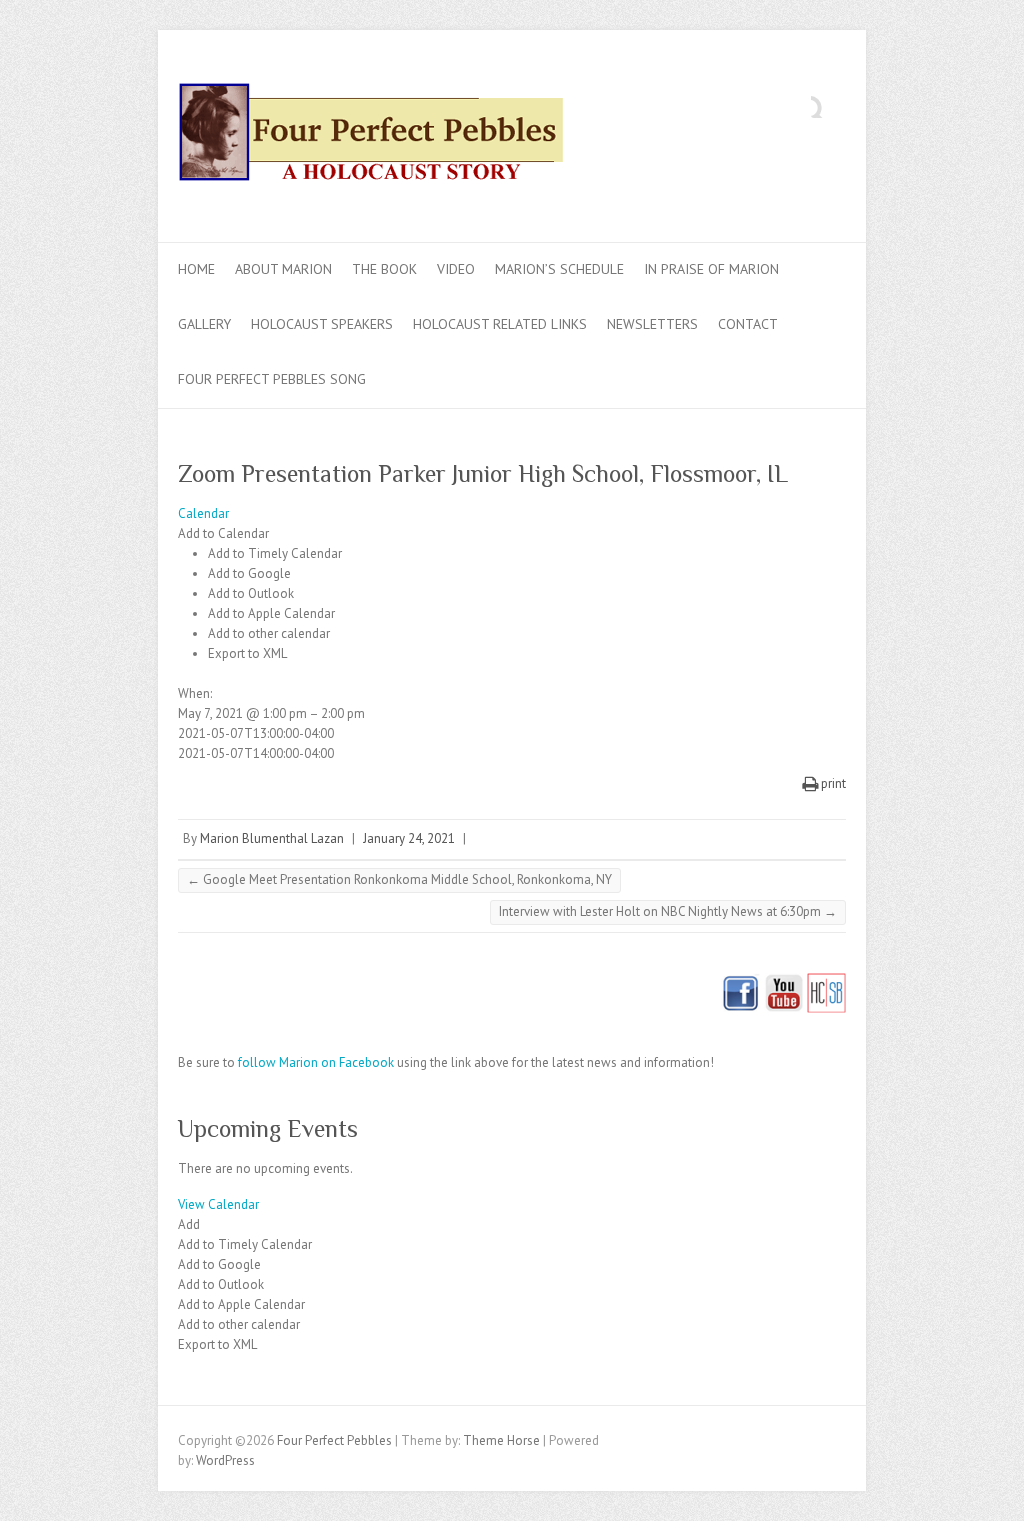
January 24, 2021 (409, 838)
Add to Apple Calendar (271, 613)
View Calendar (218, 1204)
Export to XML (247, 653)
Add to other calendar (269, 633)
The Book (384, 269)
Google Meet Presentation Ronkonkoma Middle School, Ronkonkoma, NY (399, 879)
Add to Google (249, 573)
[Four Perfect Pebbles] (378, 136)
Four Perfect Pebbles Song (272, 379)
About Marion (283, 269)
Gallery (204, 324)
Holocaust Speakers (322, 324)
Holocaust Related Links (500, 324)
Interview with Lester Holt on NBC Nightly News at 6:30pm (668, 911)
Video (456, 269)
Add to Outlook (251, 593)
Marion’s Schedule (559, 269)
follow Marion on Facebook (316, 1062)
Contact (748, 324)
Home (196, 269)
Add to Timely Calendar (275, 553)
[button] (223, 533)
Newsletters (652, 324)
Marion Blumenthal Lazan (272, 838)
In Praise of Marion (711, 269)
